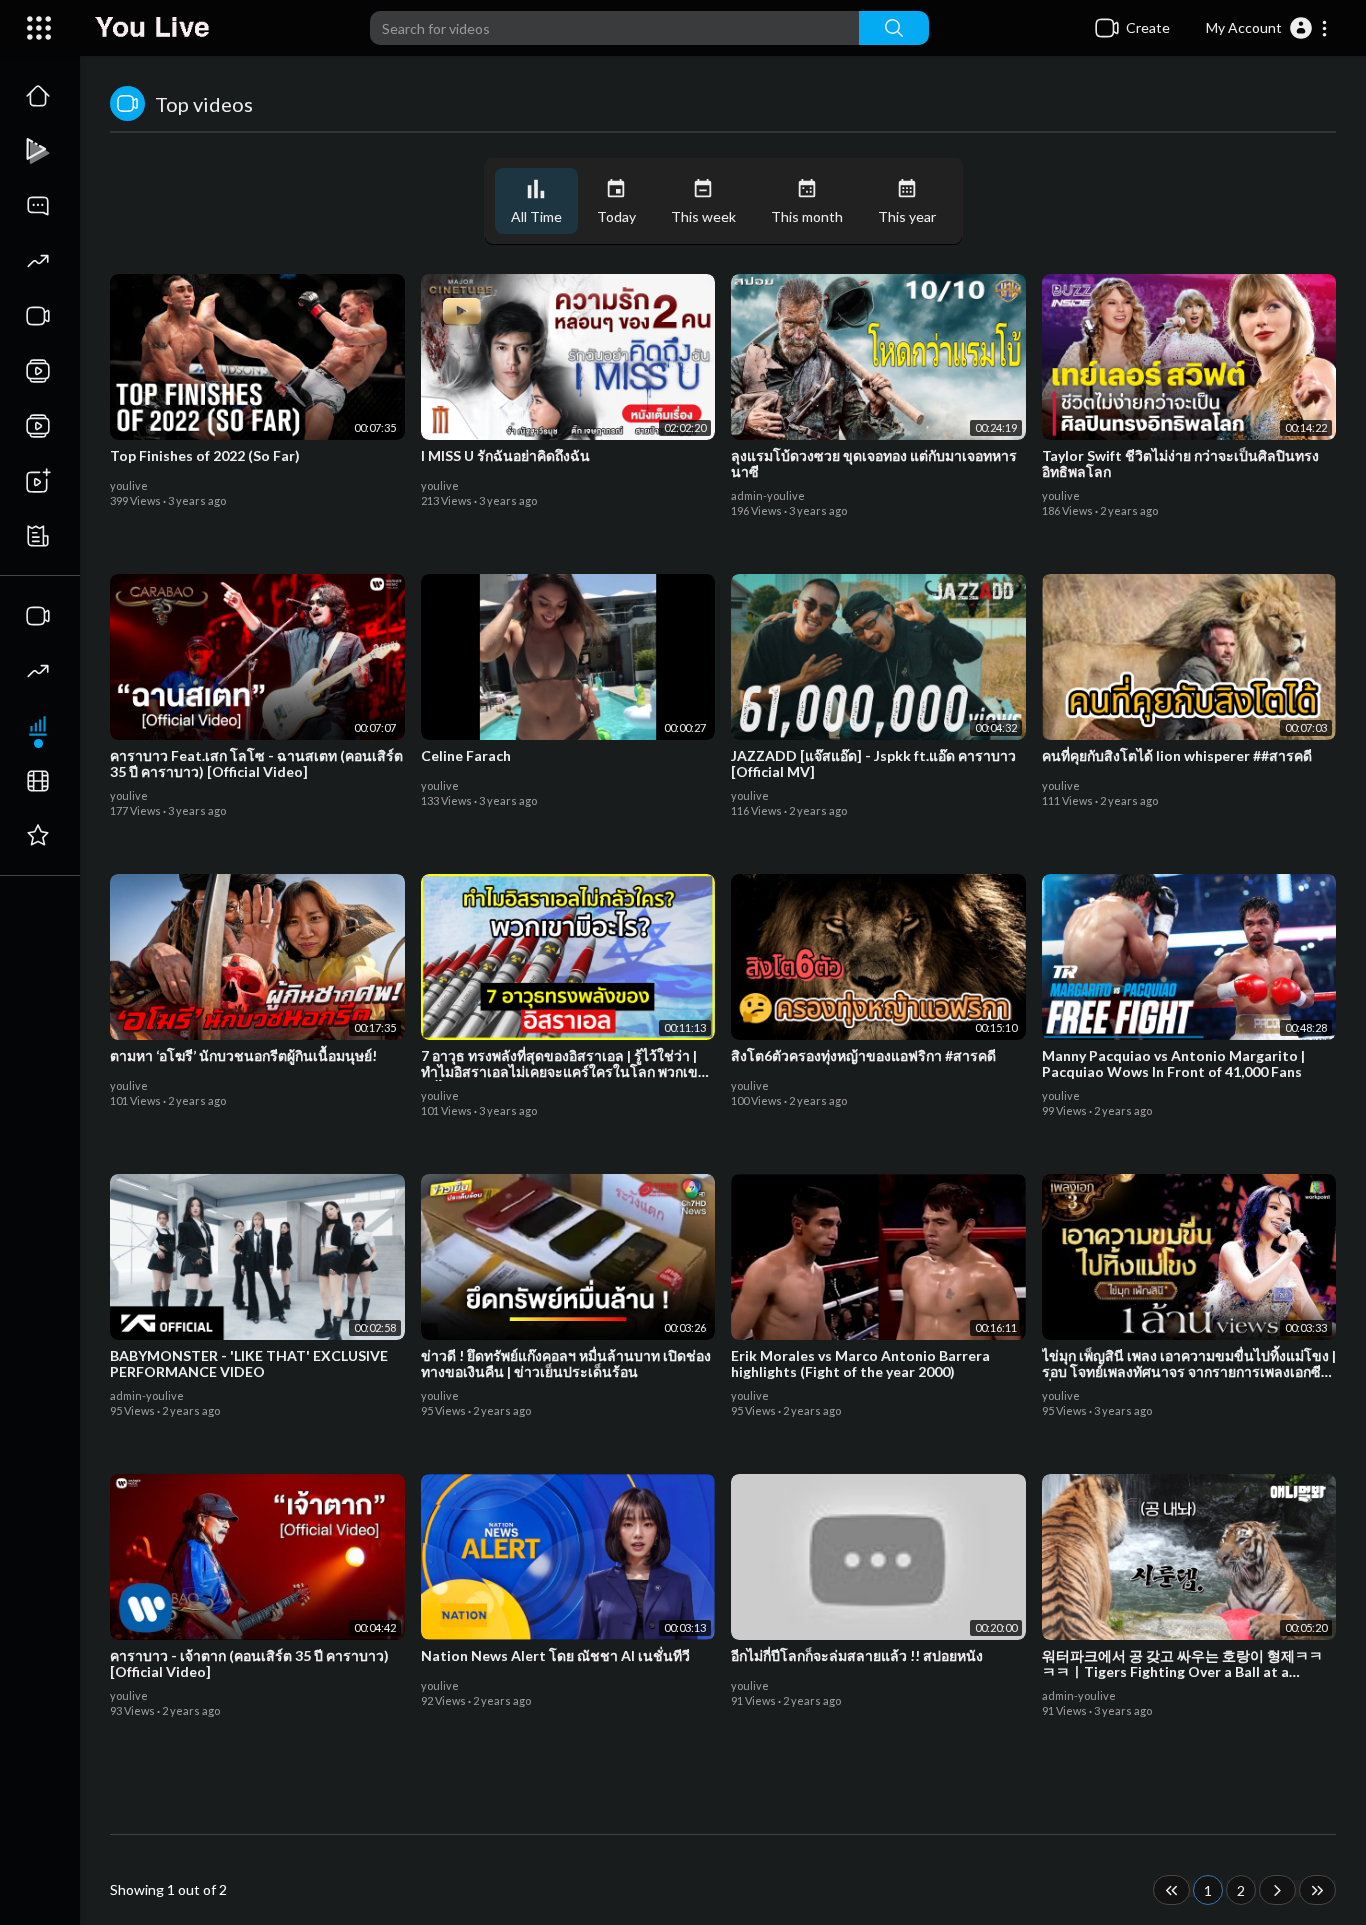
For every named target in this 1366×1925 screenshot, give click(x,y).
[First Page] (1171, 1890)
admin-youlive (768, 495)
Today (616, 216)
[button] (1267, 28)
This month (807, 216)
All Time (536, 216)
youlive (129, 485)
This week (703, 216)
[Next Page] (1277, 1890)
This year (907, 216)
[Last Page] (1317, 1890)
